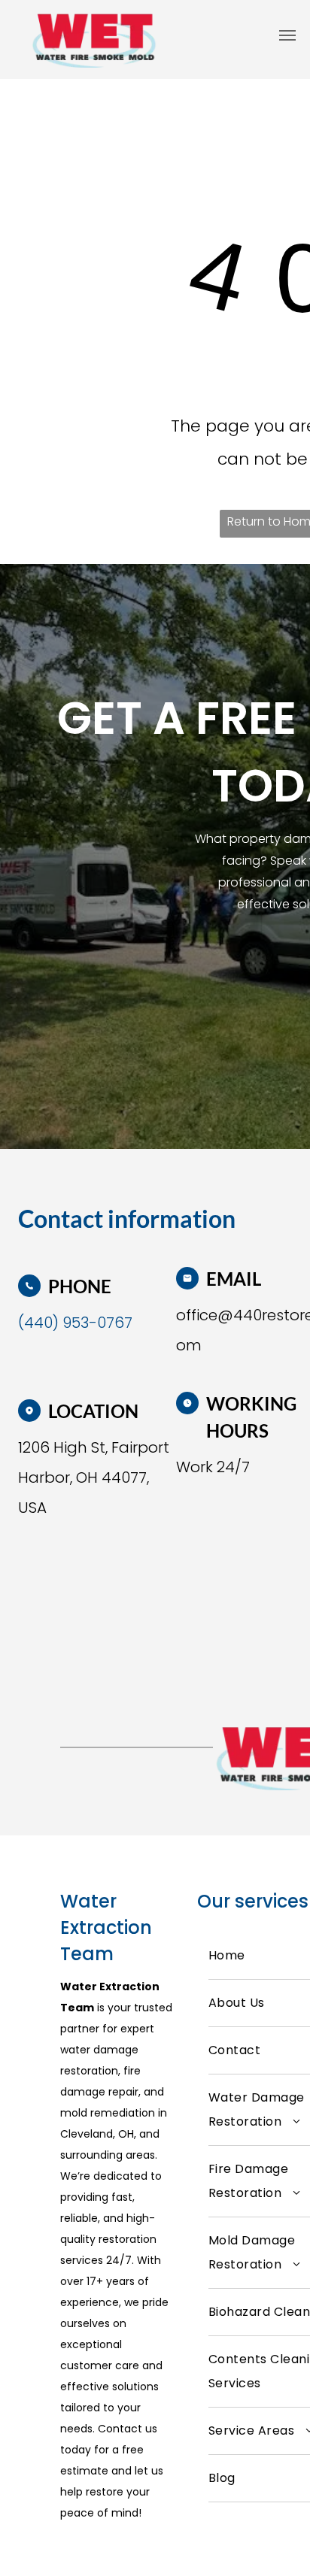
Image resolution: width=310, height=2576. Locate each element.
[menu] (287, 35)
